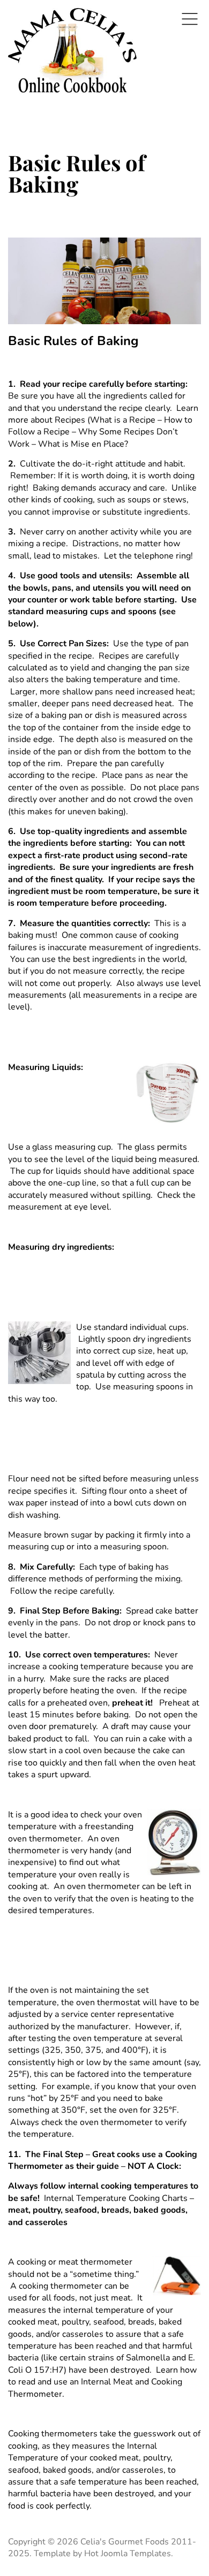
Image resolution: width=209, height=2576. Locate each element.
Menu (190, 19)
